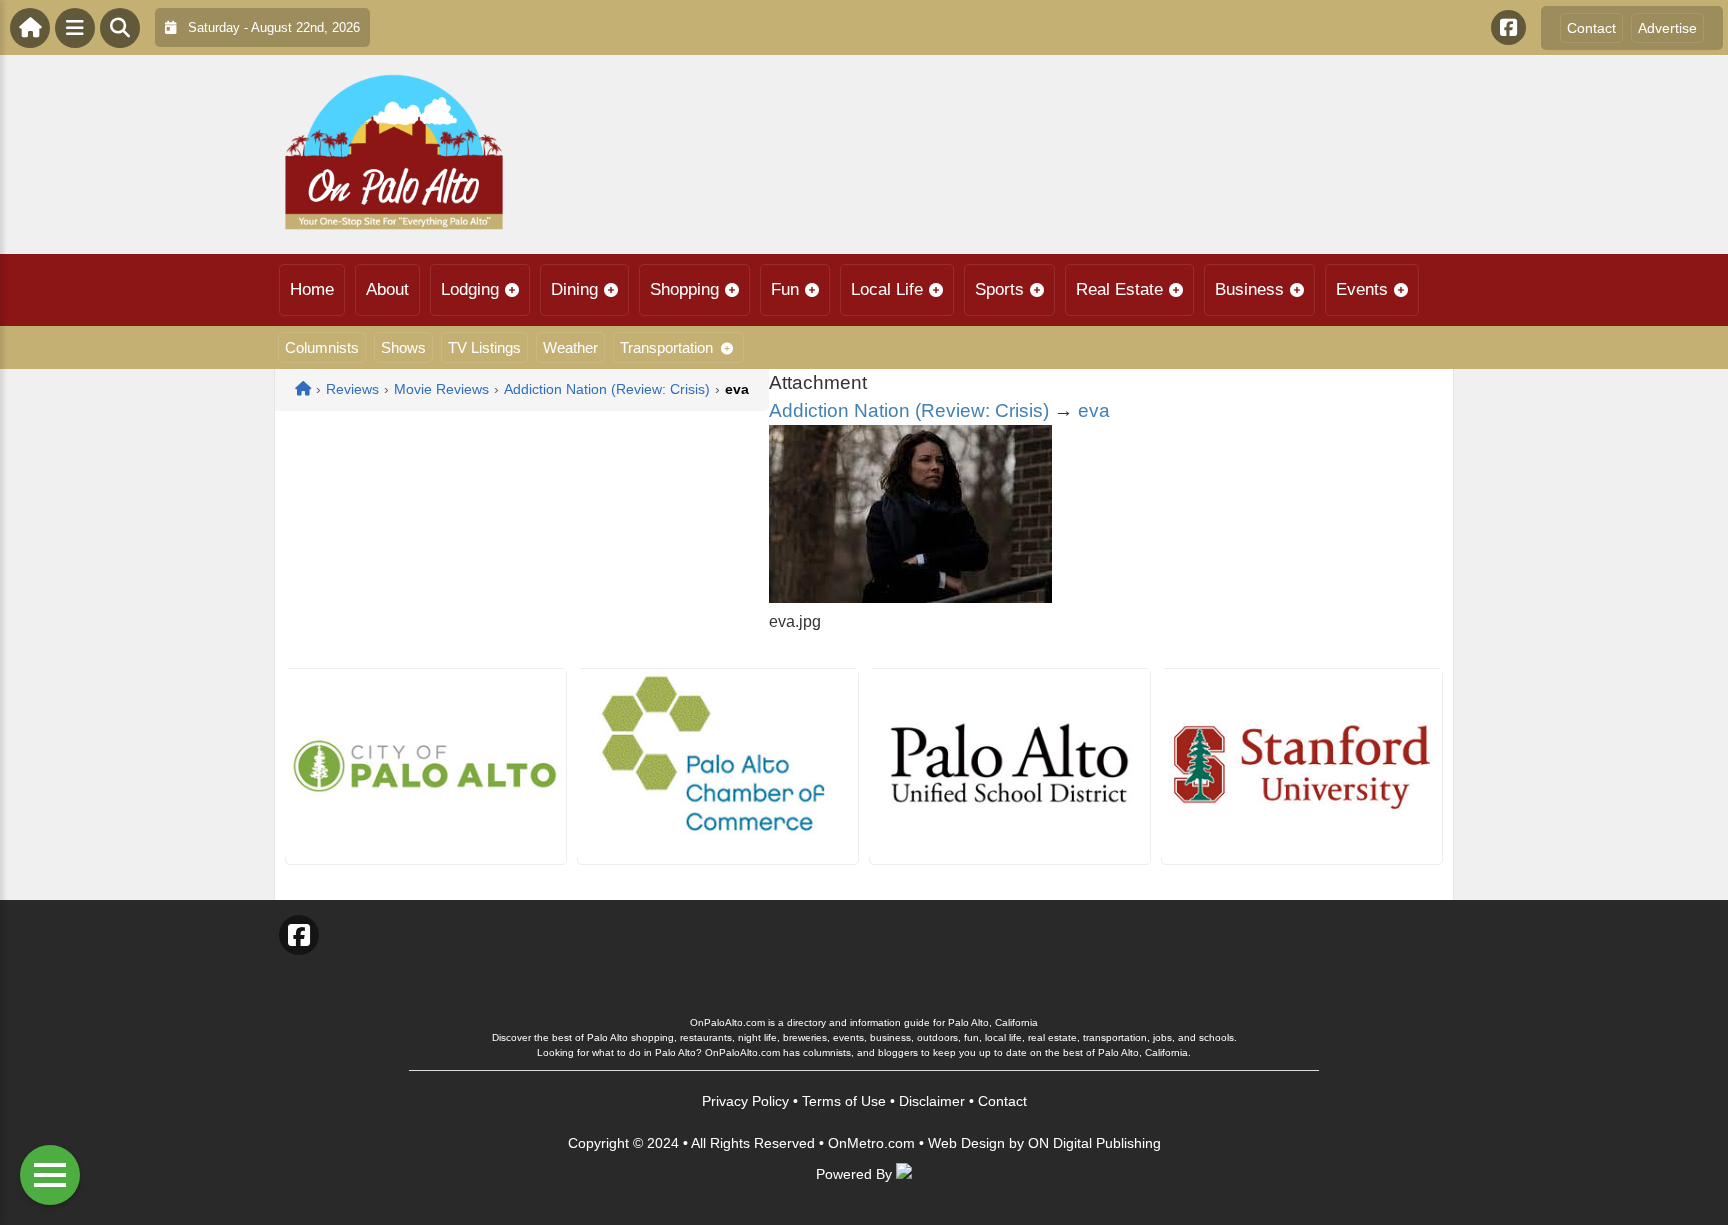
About (387, 289)
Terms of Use (844, 1101)
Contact (1591, 28)
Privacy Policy (745, 1101)
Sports (999, 289)
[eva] (910, 597)
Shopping (684, 289)
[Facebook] (1508, 27)
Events (1362, 289)
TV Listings (484, 347)
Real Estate (1119, 289)
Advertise (1667, 28)
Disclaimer (932, 1101)
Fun (785, 289)
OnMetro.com (871, 1143)
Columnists (322, 347)
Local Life (887, 289)
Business (1249, 289)
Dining (574, 289)
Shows (403, 347)
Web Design (966, 1143)
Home (312, 289)
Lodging (470, 289)
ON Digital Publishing (1094, 1143)
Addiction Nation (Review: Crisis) (909, 410)
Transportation (666, 347)
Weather (570, 347)
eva (1094, 410)
